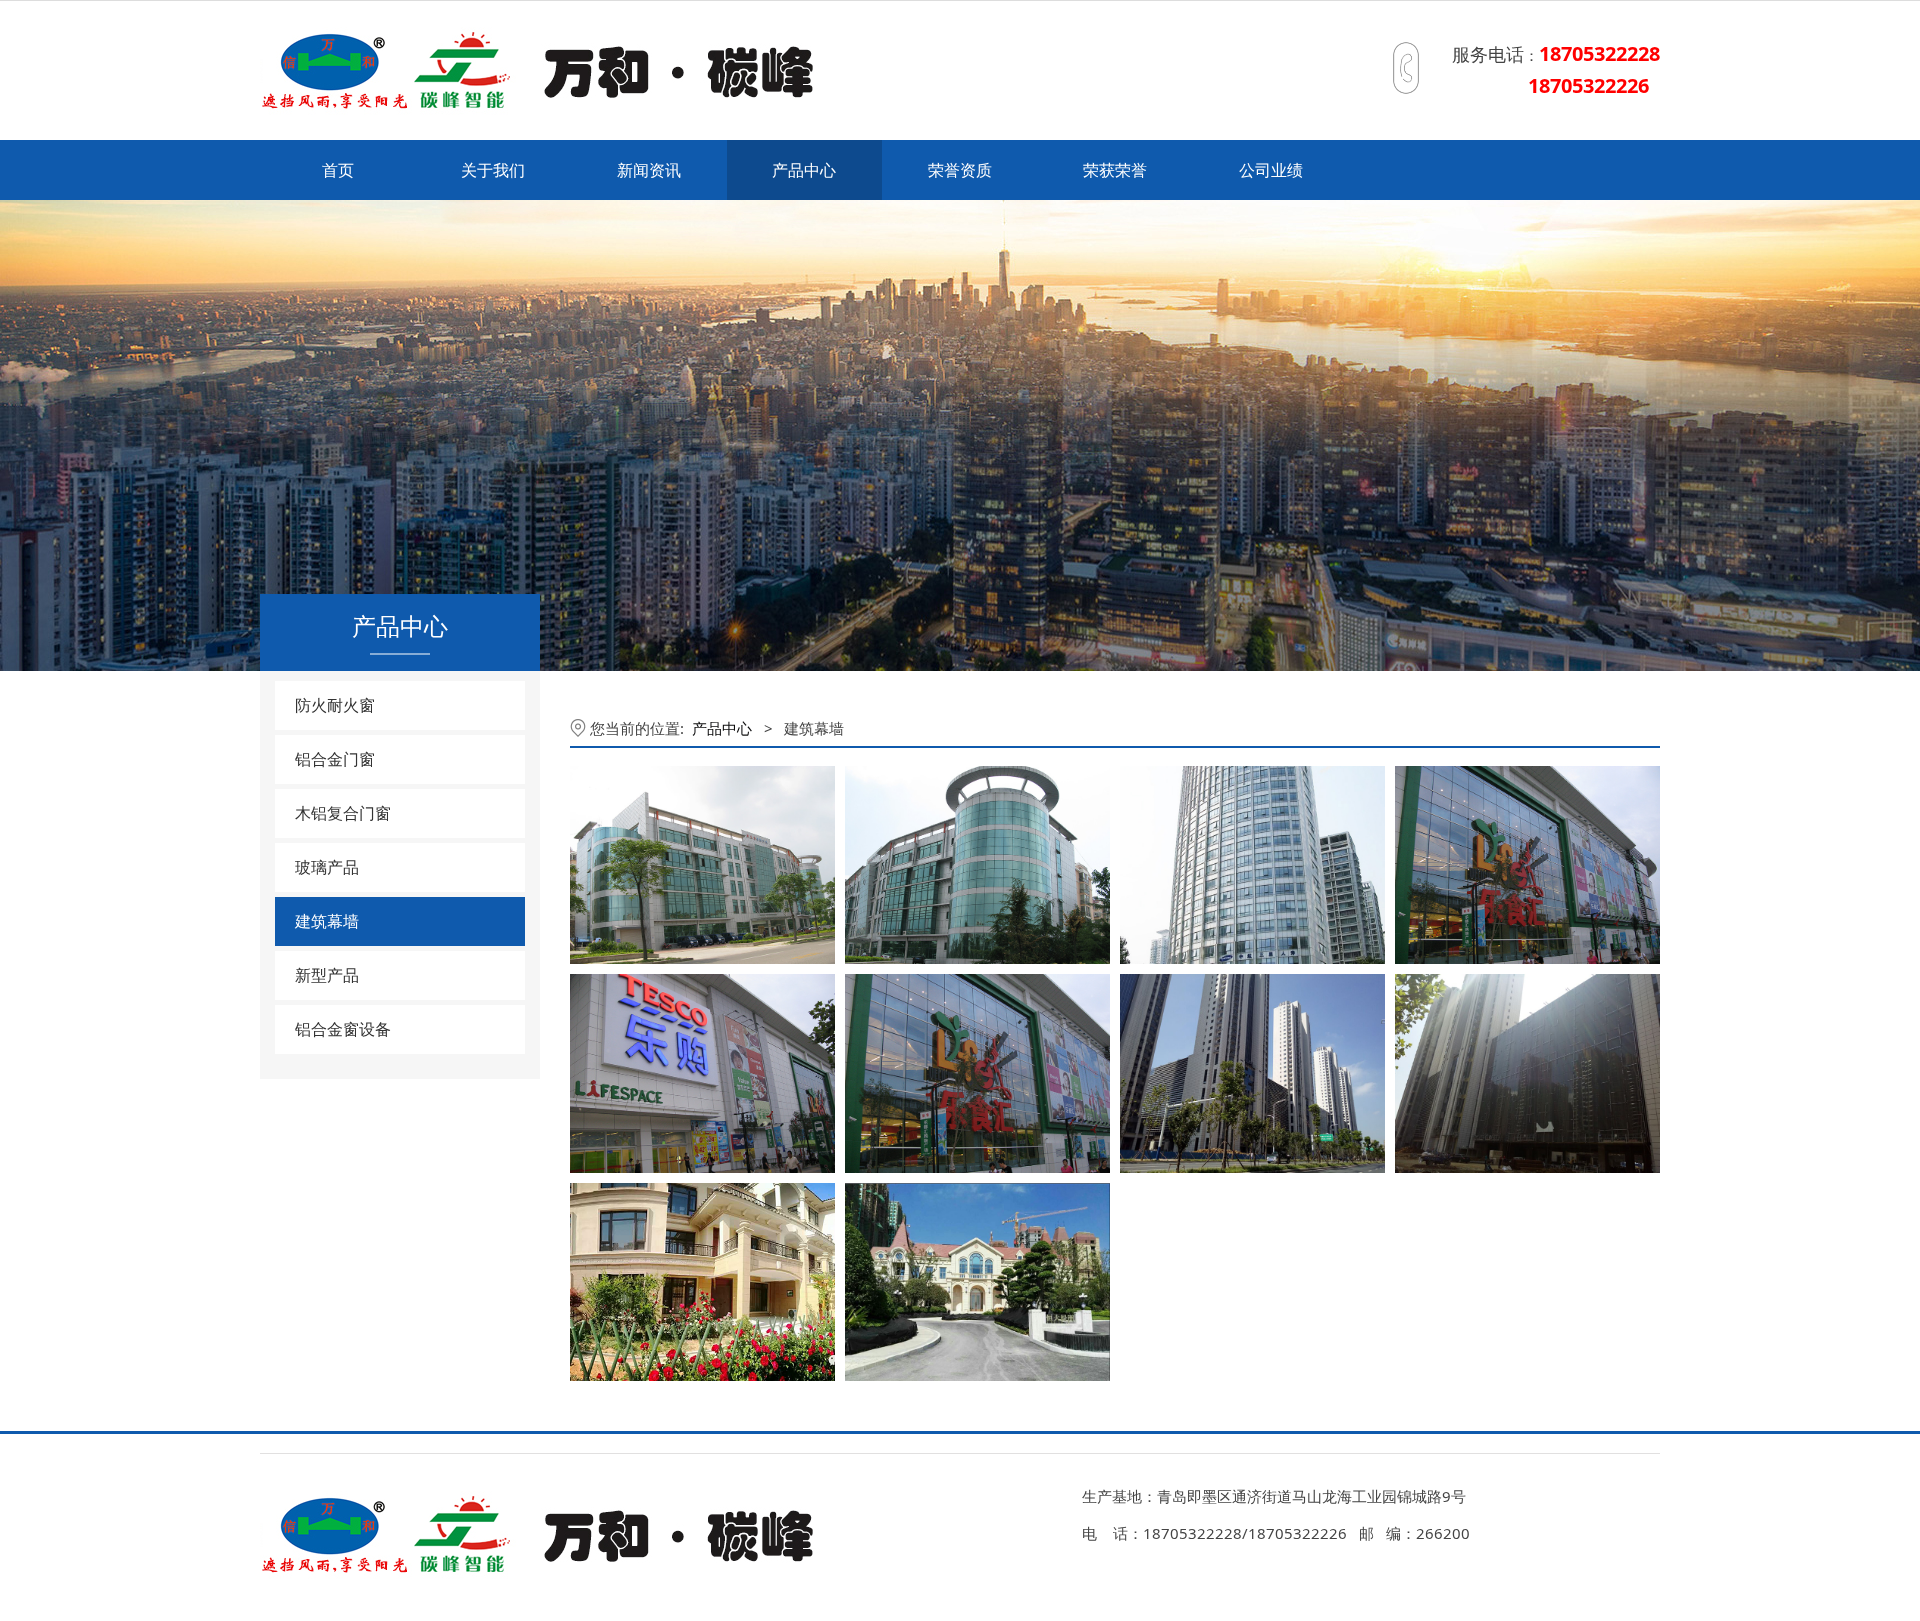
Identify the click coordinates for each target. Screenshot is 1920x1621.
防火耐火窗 (335, 705)
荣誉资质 (960, 170)
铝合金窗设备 (343, 1029)
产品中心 (804, 170)
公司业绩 (1271, 170)
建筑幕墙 (327, 921)
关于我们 (493, 170)
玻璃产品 (327, 867)
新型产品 (327, 975)
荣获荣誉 (1115, 170)
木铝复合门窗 (343, 813)
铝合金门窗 (335, 759)
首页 (338, 170)
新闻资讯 (649, 170)
